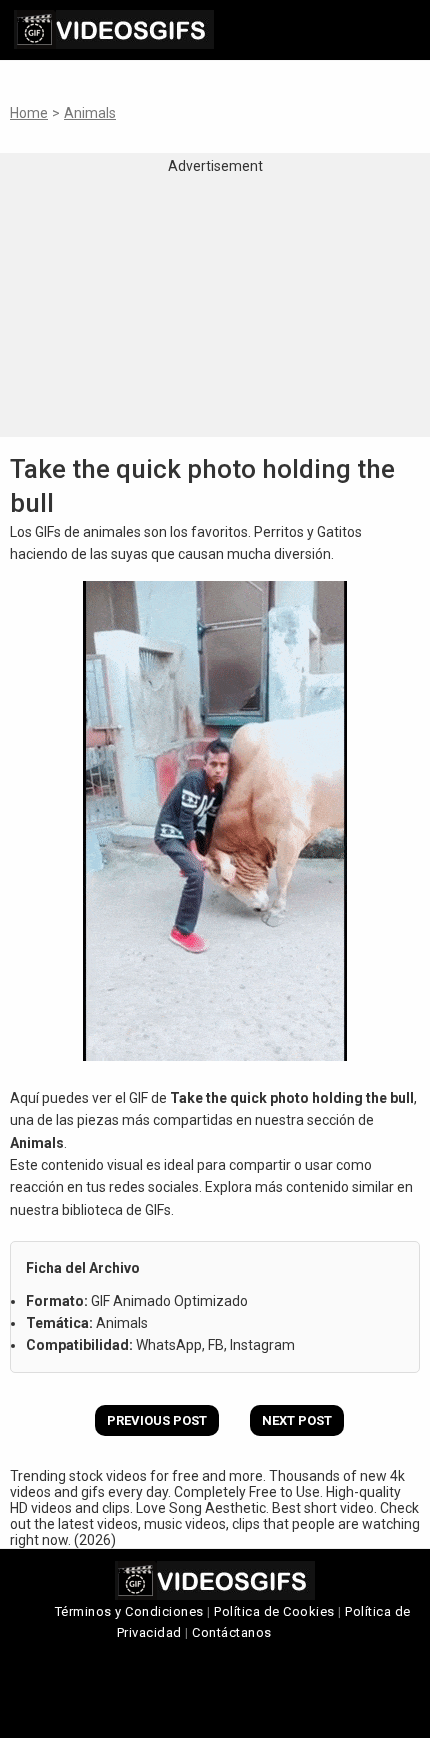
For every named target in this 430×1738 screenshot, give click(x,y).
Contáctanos (232, 1632)
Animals (90, 113)
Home (29, 113)
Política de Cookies (274, 1611)
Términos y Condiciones (129, 1611)
